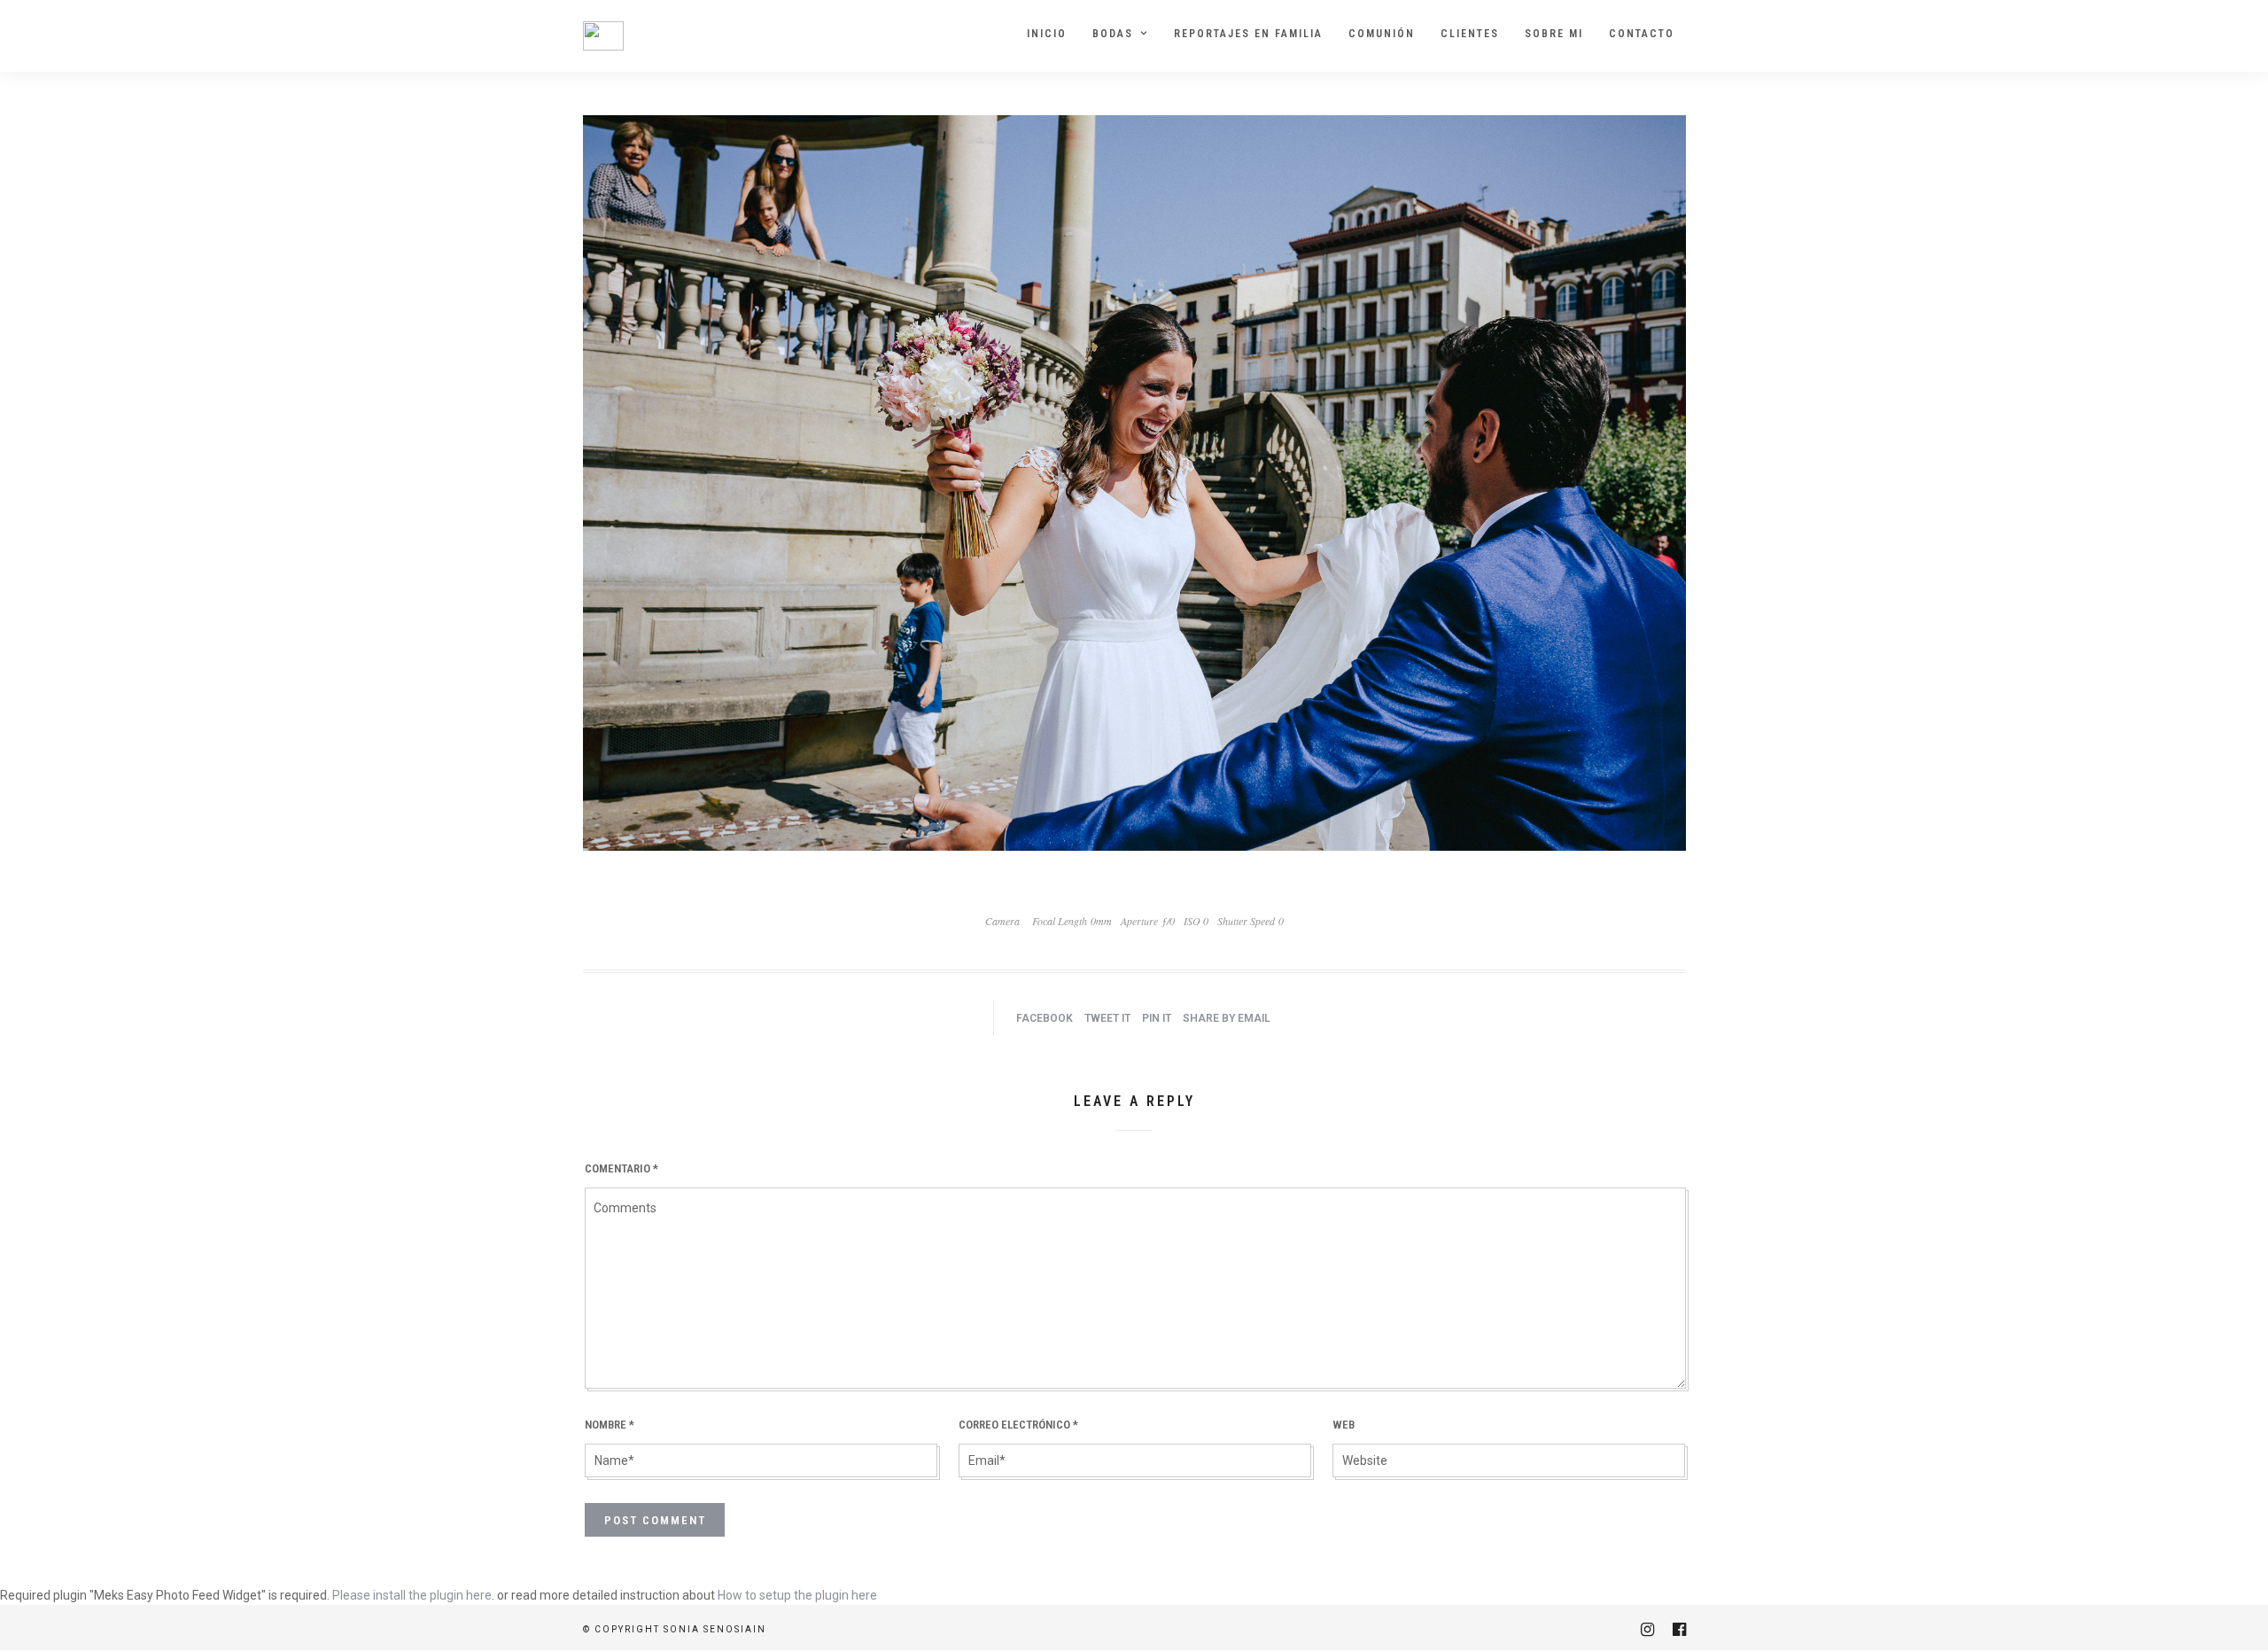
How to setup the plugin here (797, 1595)
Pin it (1157, 1018)
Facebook (1045, 1018)
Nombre (610, 1425)
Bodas (1113, 34)
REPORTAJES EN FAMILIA (1248, 34)
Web (1344, 1425)
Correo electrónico (1018, 1425)
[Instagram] (1647, 1630)
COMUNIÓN (1382, 34)
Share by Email (1227, 1018)
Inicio (1047, 34)
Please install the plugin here (412, 1595)
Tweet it (1107, 1018)
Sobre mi (1554, 34)
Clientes (1470, 34)
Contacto (1642, 34)
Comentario (621, 1168)
